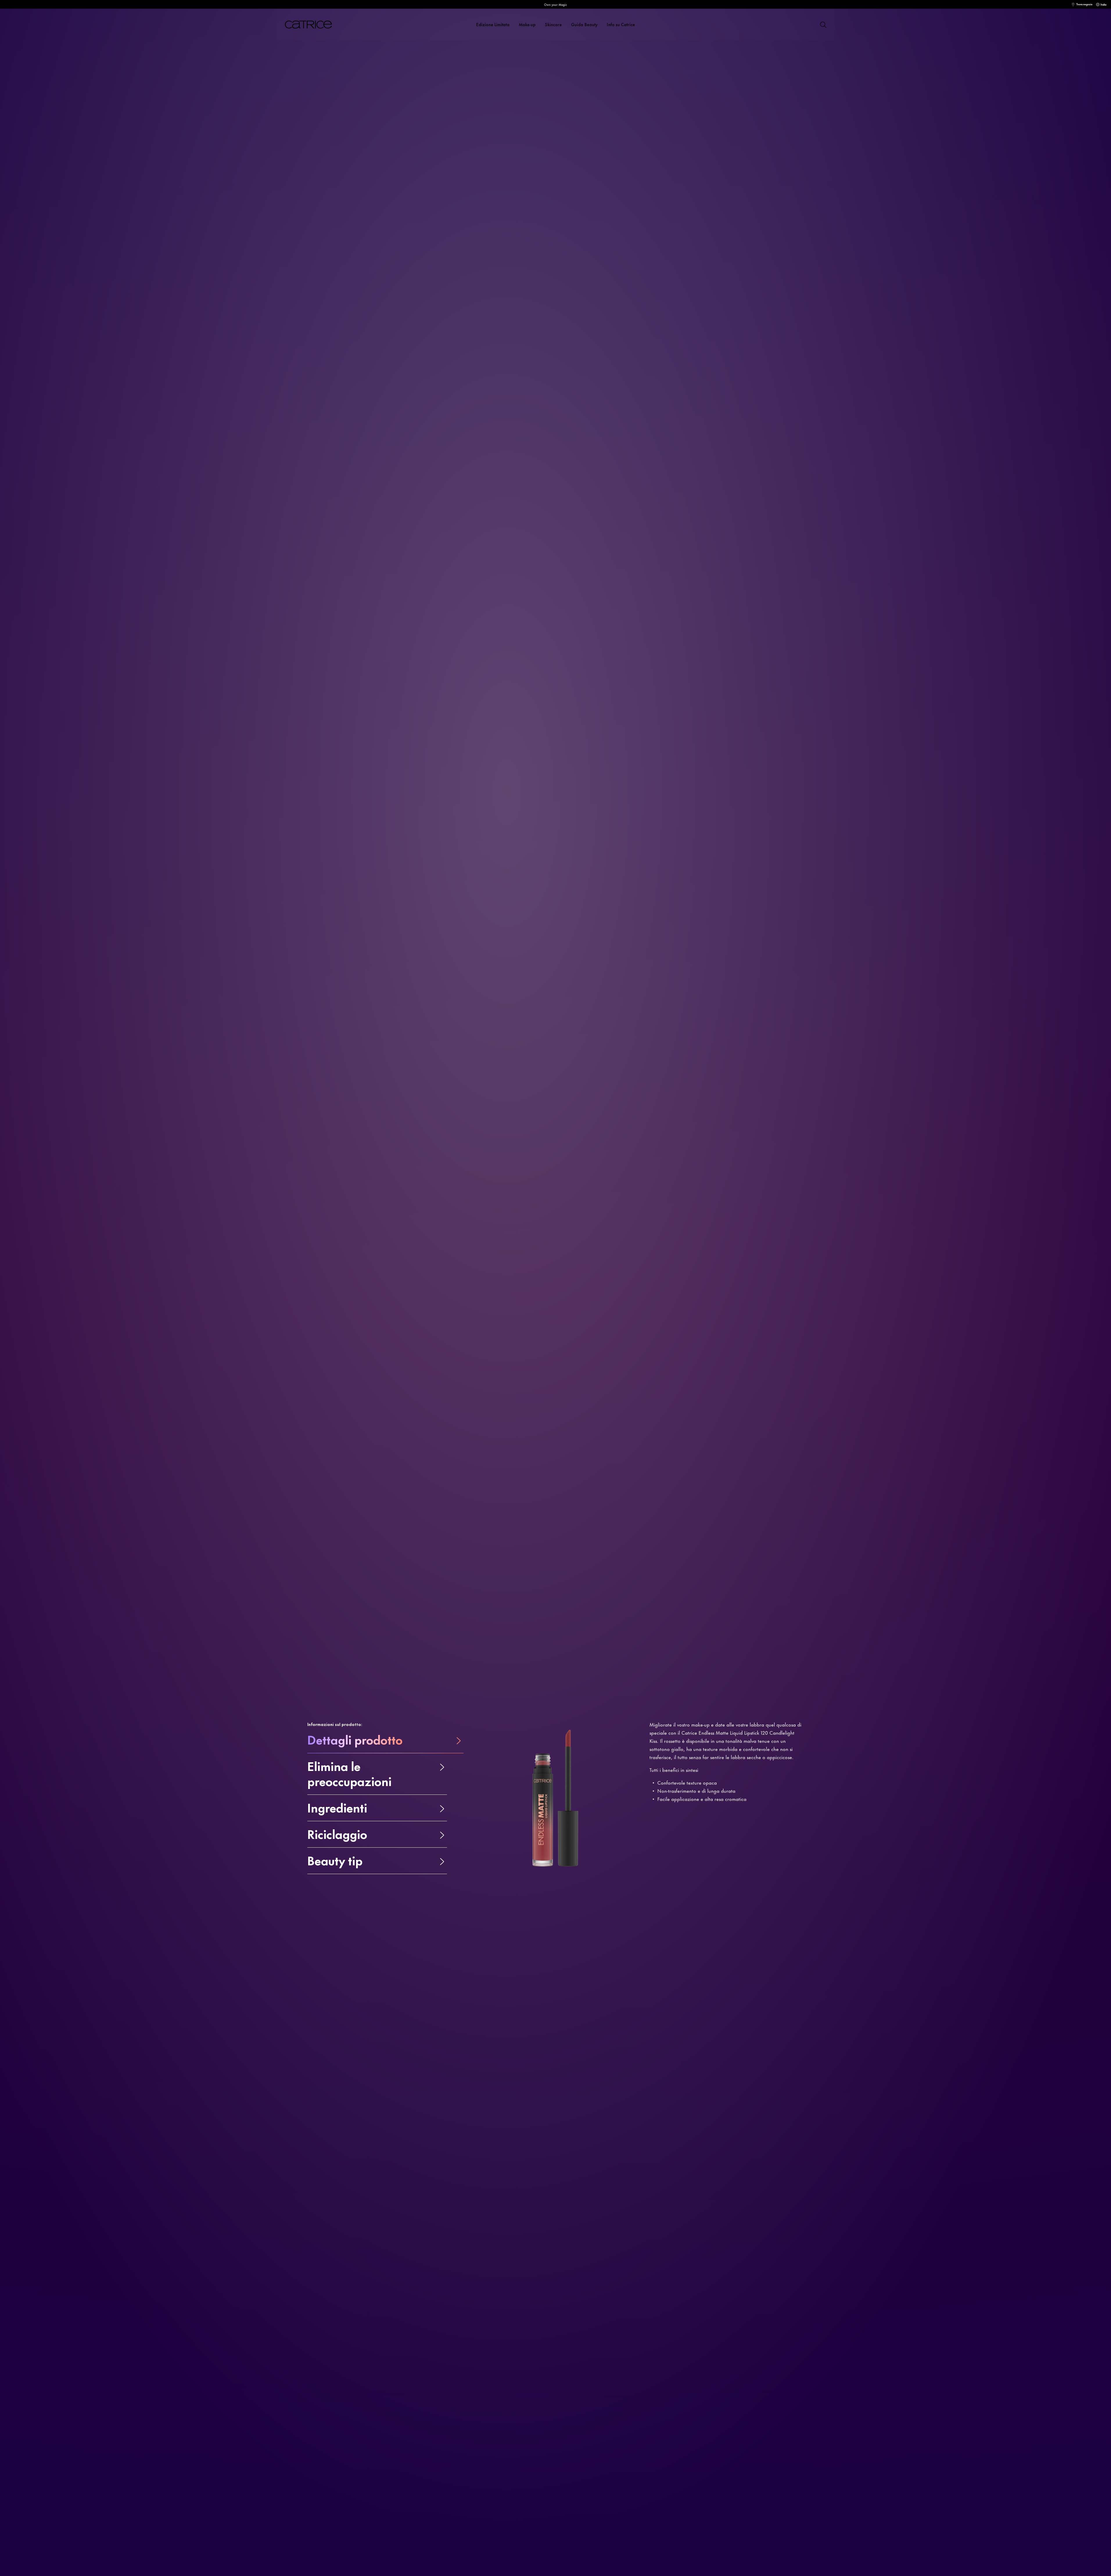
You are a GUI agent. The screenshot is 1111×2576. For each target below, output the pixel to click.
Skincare (553, 24)
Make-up (527, 24)
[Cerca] (823, 24)
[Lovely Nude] (695, 225)
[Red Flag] (727, 225)
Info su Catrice (621, 24)
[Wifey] (716, 225)
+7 (737, 225)
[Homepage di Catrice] (315, 25)
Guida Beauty (584, 24)
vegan (293, 199)
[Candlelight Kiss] (664, 225)
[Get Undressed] (685, 225)
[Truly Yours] (706, 225)
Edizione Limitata (493, 24)
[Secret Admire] (674, 225)
